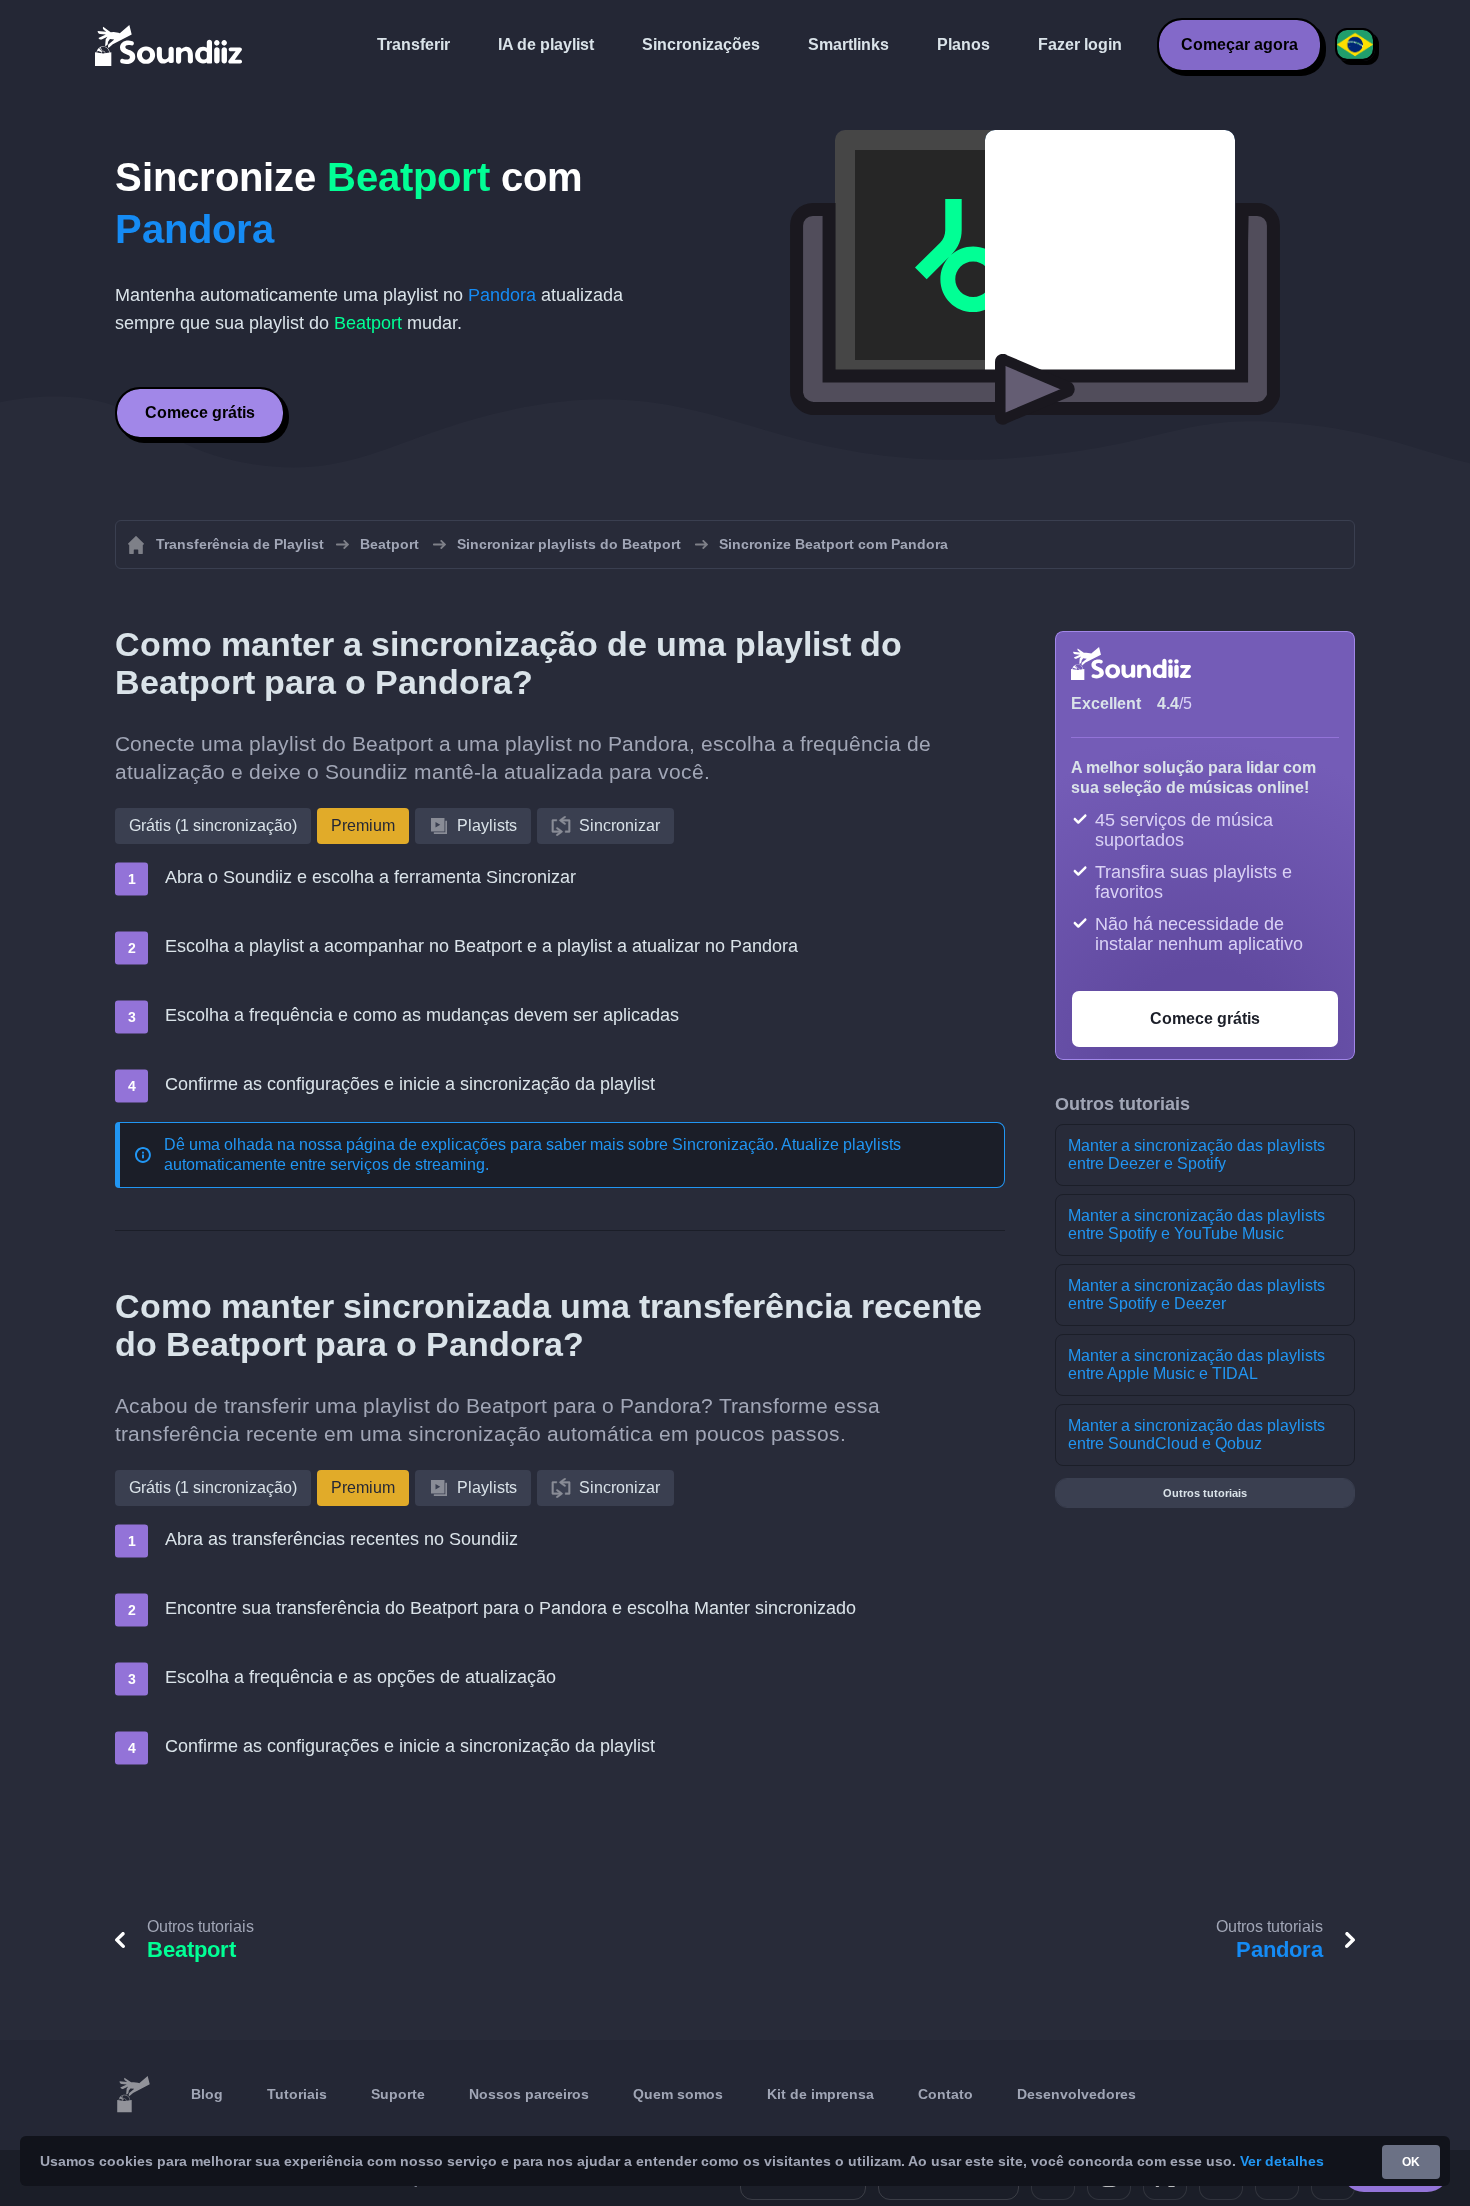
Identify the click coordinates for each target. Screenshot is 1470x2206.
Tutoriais (297, 2094)
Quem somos (678, 2094)
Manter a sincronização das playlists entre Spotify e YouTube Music (1196, 1224)
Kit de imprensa (820, 2094)
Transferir (413, 44)
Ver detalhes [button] (1282, 2161)
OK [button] (1411, 2162)
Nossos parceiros (529, 2094)
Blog (207, 2094)
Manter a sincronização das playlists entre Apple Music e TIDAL (1196, 1364)
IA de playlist (546, 44)
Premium (363, 825)
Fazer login (1080, 44)
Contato (945, 2094)
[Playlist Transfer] (170, 45)
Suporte (398, 2094)
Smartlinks (848, 44)
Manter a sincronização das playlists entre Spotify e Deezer (1196, 1294)
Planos (963, 44)
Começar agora (1239, 44)
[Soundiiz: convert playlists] (133, 2095)
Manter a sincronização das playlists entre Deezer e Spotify (1196, 1154)
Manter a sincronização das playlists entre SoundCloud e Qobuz (1196, 1434)
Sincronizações (701, 44)
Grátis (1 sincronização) (213, 825)
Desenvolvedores (1076, 2094)
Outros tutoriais (1205, 1493)
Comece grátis (200, 412)
